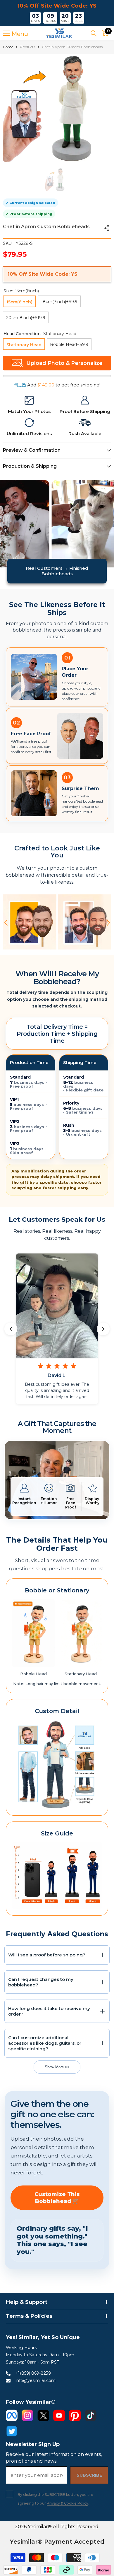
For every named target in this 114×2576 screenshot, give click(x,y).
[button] (6, 923)
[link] (29, 400)
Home (8, 47)
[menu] (6, 33)
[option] (57, 108)
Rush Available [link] (85, 434)
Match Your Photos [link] (29, 411)
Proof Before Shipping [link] (85, 411)
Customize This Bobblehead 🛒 (57, 2198)
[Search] (94, 33)
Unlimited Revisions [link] (29, 434)
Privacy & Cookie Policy (68, 2503)
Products (27, 47)
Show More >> (57, 2067)
